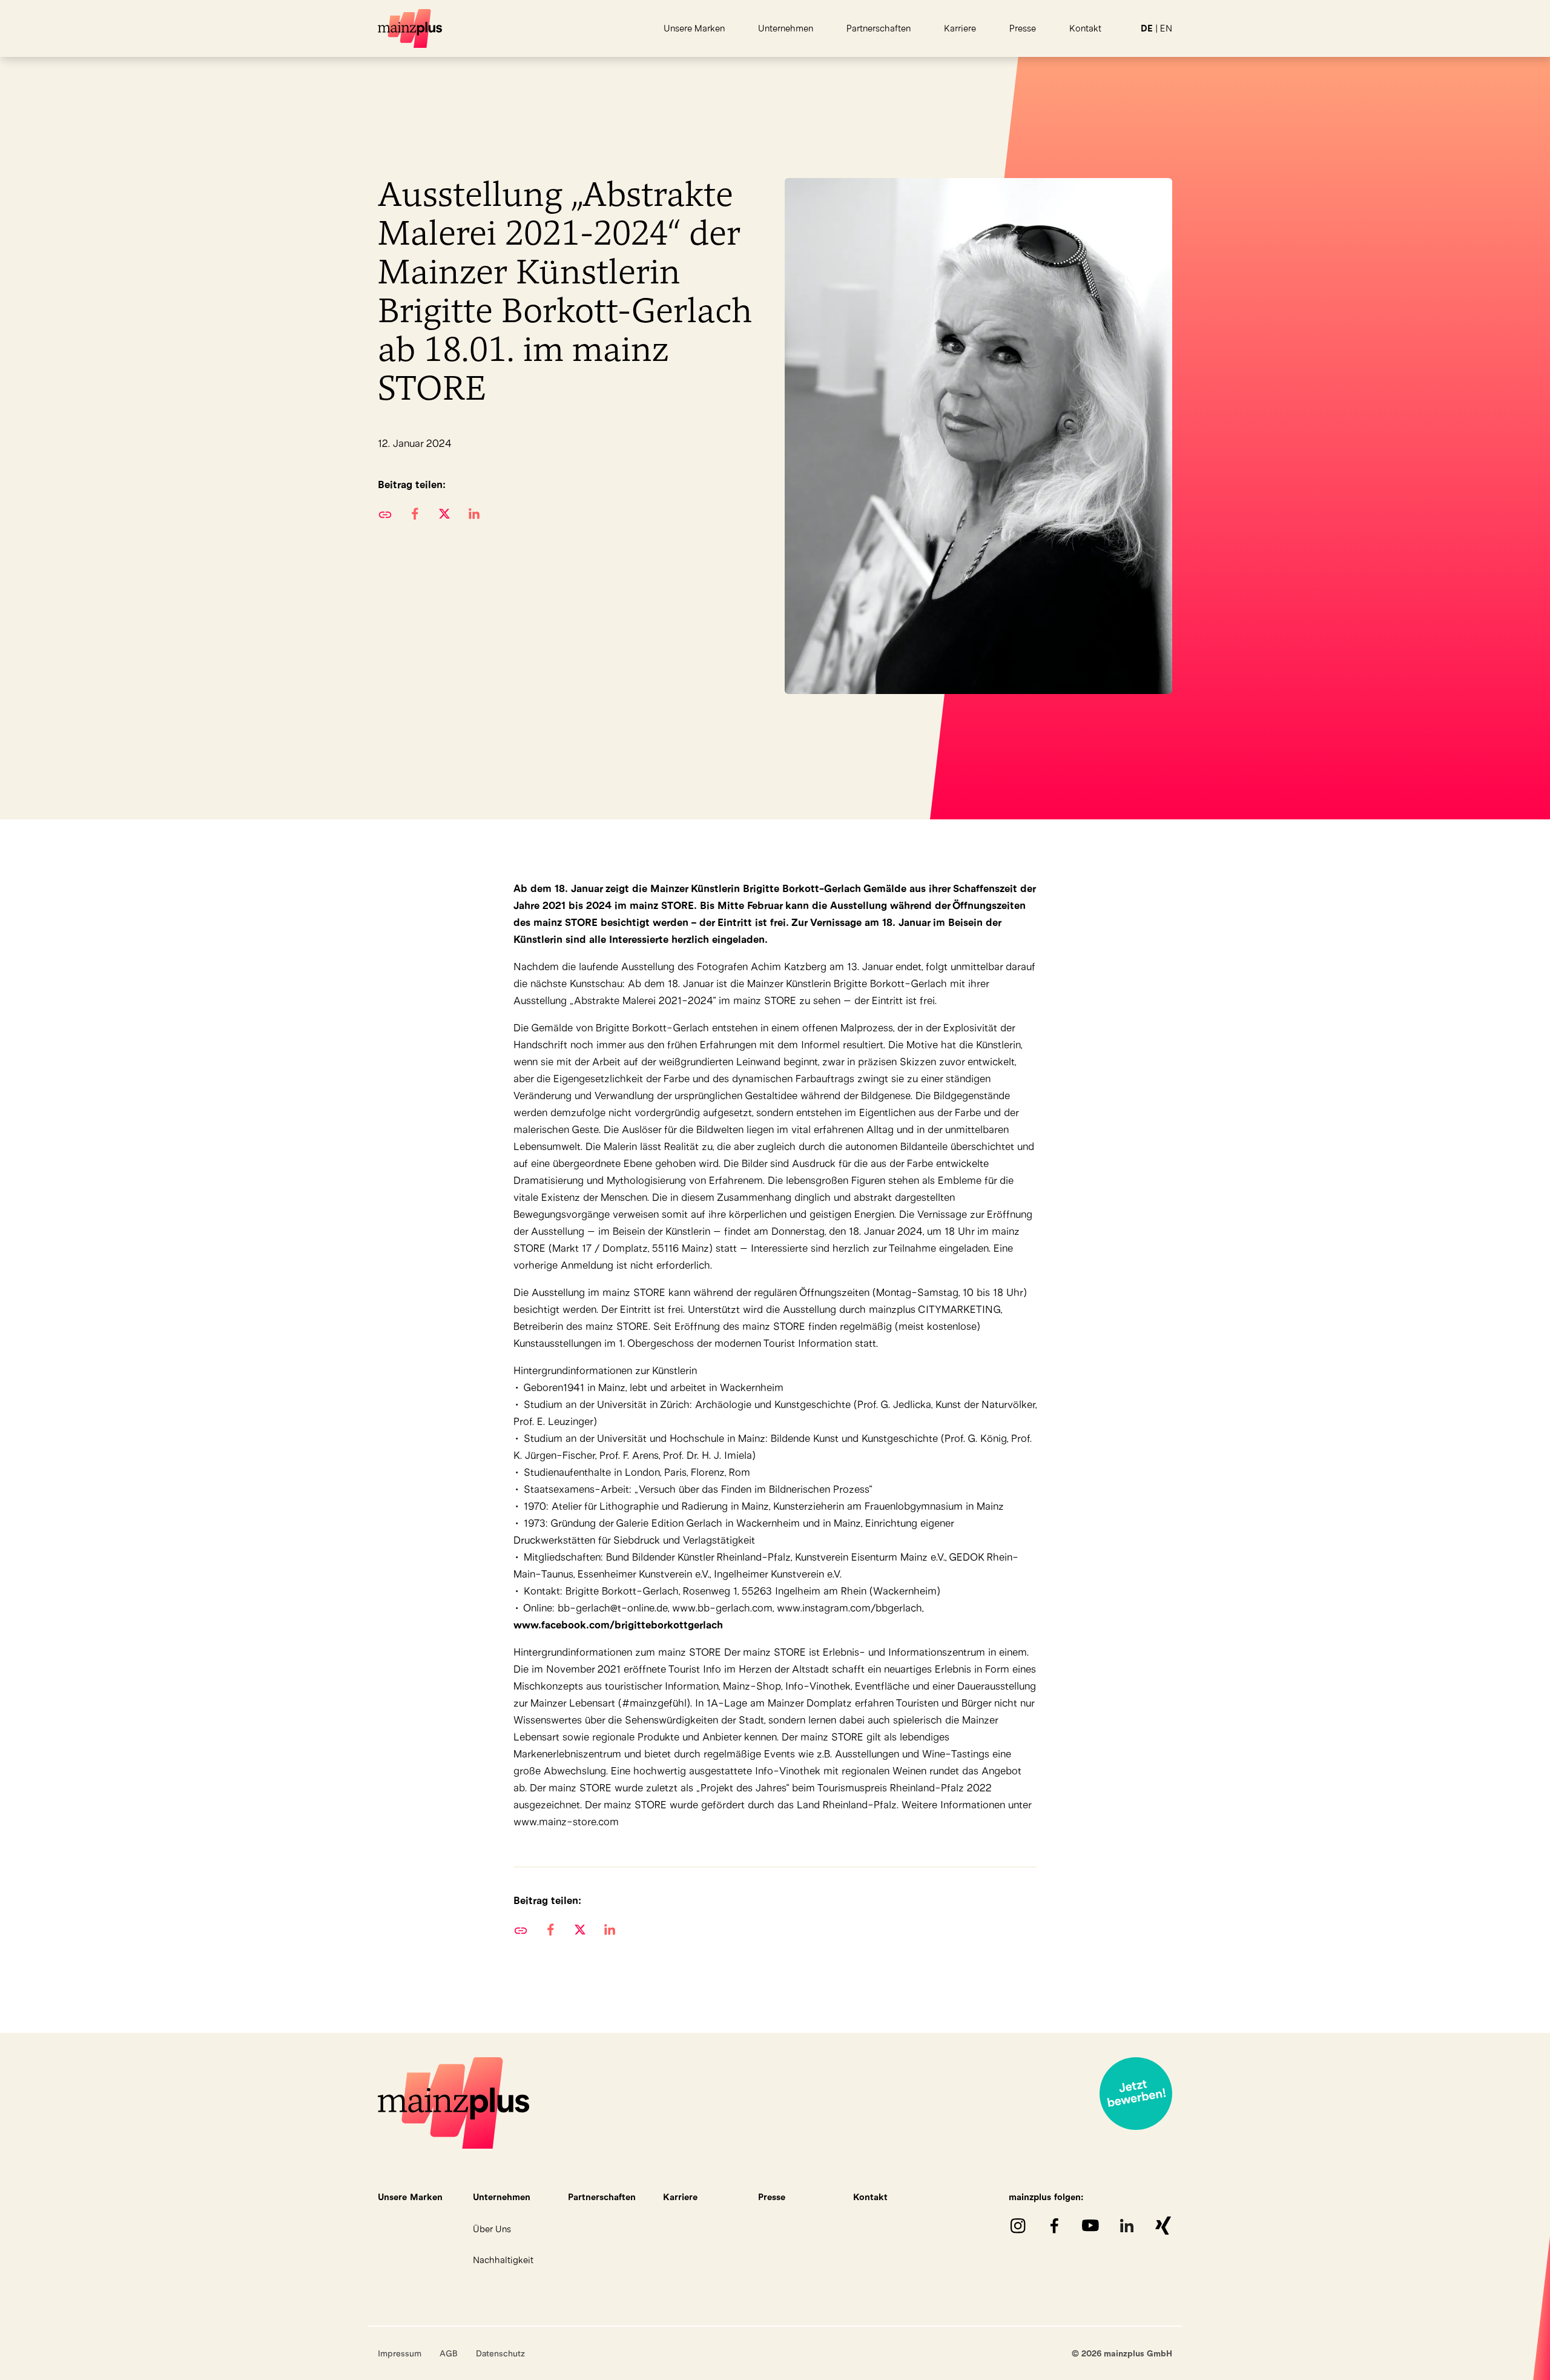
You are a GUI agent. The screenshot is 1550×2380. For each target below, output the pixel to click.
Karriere (960, 28)
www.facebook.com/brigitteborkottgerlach (618, 1625)
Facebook (1054, 2226)
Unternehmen (786, 28)
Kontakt (1085, 28)
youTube (1090, 2226)
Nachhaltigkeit (503, 2260)
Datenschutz (500, 2353)
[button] (414, 514)
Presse (1023, 28)
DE (1147, 28)
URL (385, 514)
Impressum (400, 2353)
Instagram (1018, 2226)
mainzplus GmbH (411, 28)
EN (1166, 28)
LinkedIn (1127, 2226)
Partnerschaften (879, 28)
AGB (449, 2353)
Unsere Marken (694, 28)
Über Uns (492, 2229)
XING (1163, 2226)
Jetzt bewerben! (1136, 2094)
